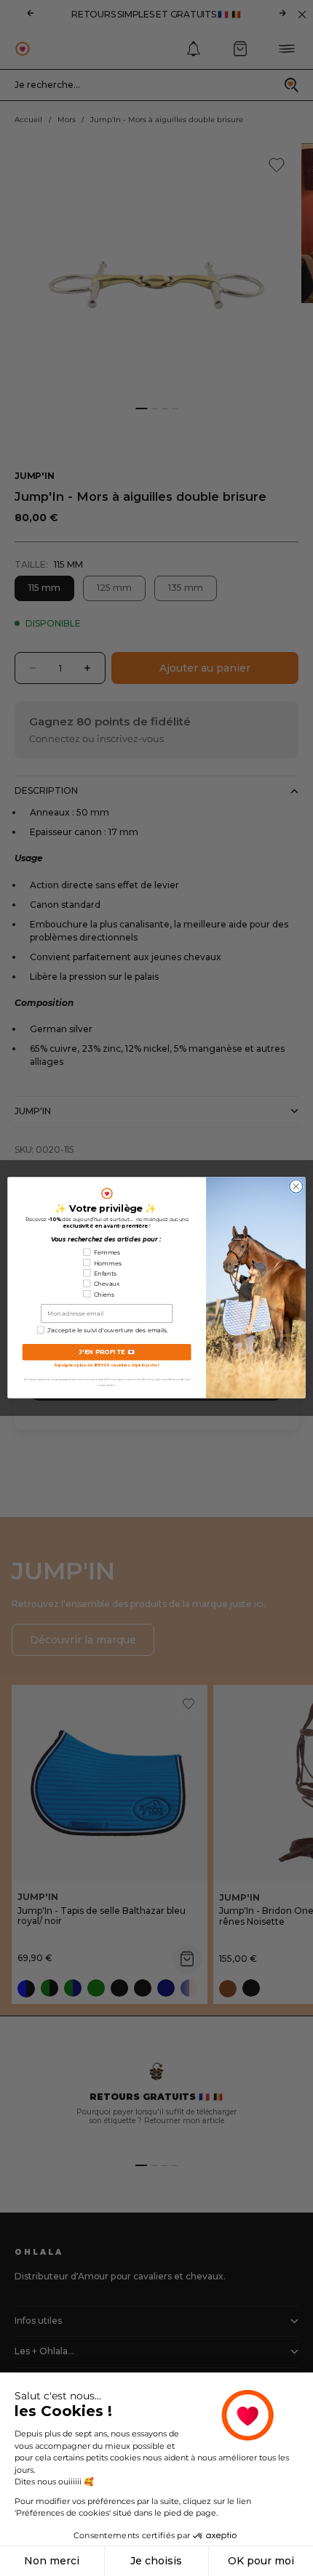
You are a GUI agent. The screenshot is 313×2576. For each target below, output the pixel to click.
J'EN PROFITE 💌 (107, 1353)
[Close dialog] (296, 1187)
